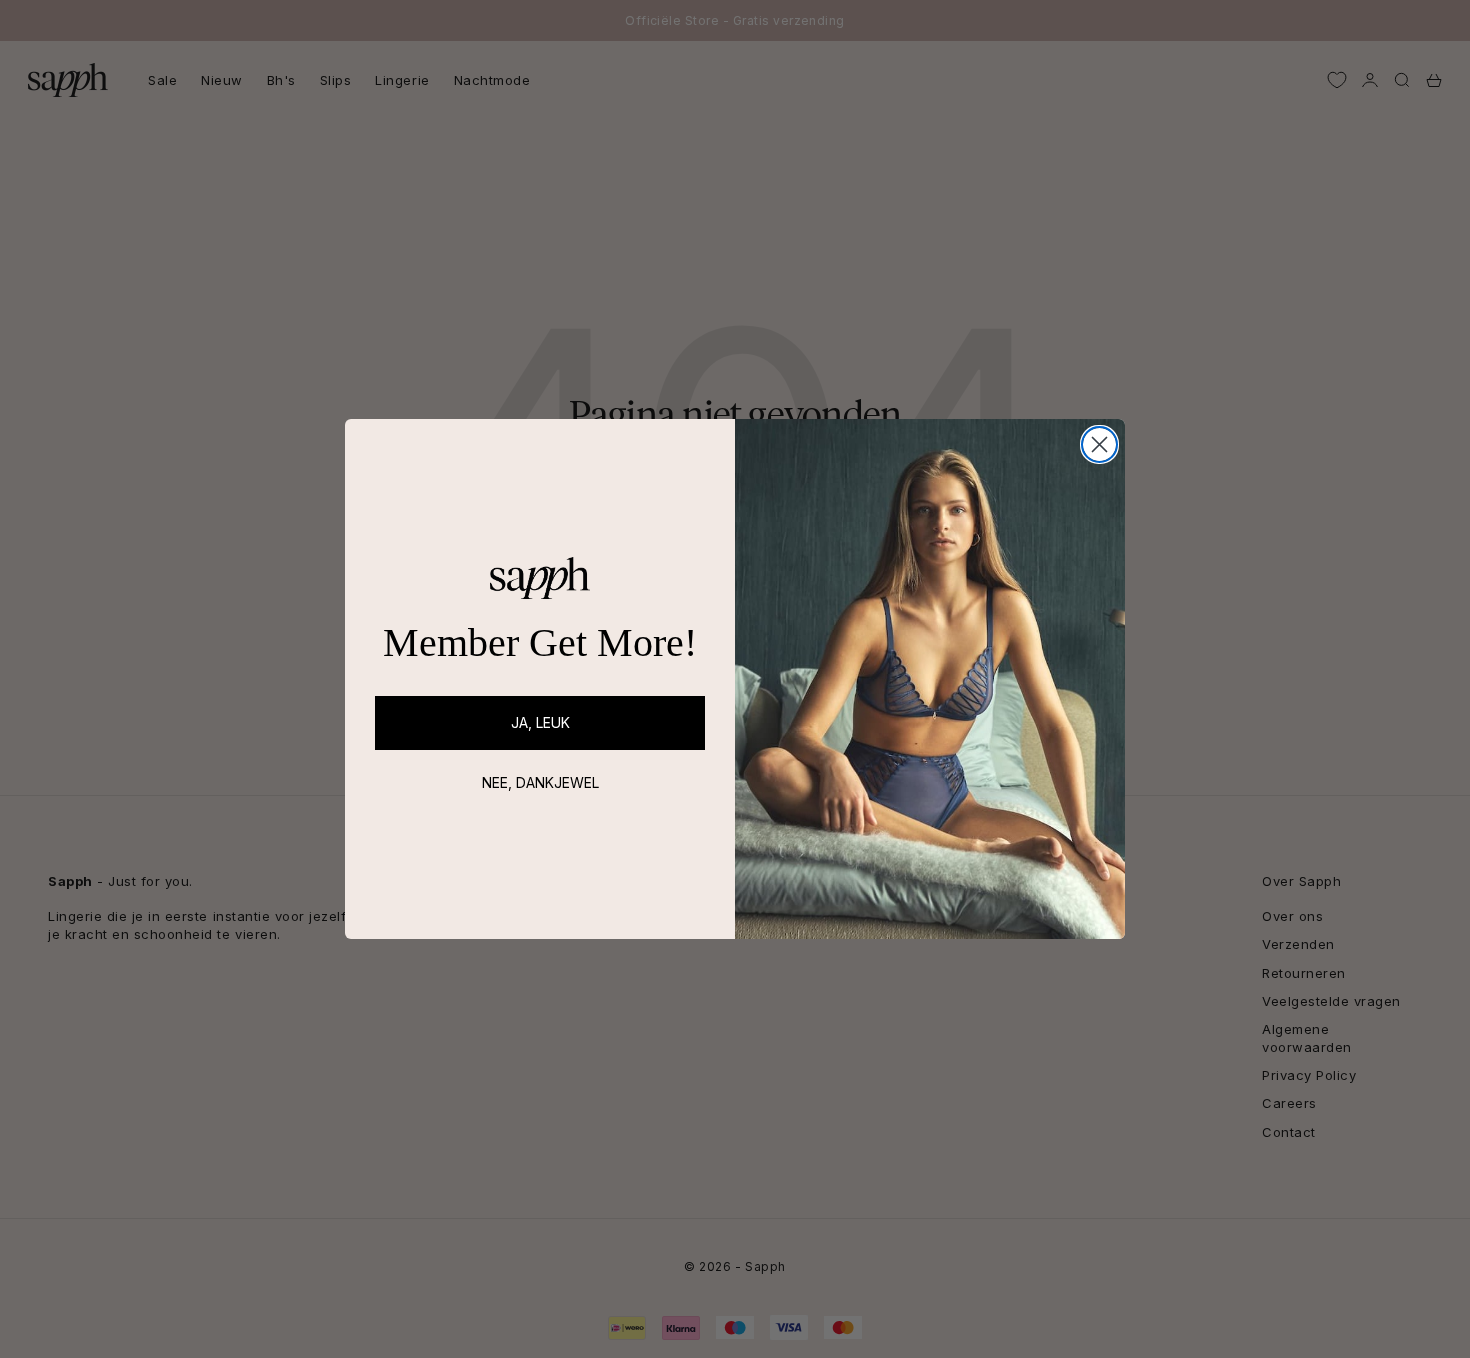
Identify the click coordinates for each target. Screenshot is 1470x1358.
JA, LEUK (540, 722)
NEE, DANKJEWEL (540, 782)
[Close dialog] (1099, 444)
